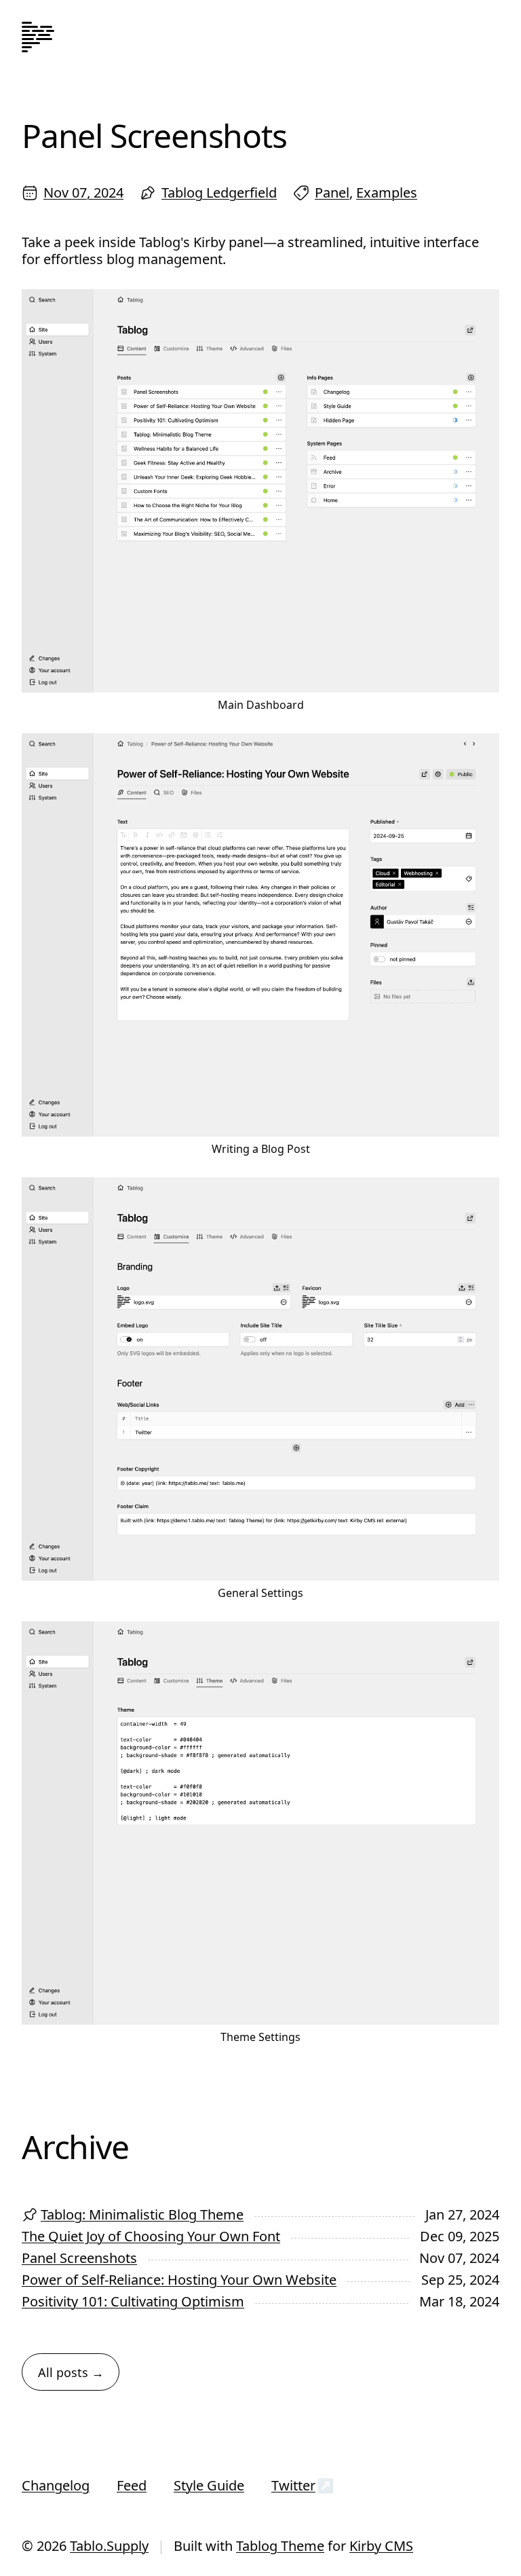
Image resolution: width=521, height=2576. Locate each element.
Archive (75, 2147)
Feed (132, 2485)
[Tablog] (38, 38)
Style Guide (209, 2485)
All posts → (71, 2372)
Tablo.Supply (109, 2546)
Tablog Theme (280, 2546)
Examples (387, 192)
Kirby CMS (381, 2546)
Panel (332, 192)
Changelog (56, 2485)
